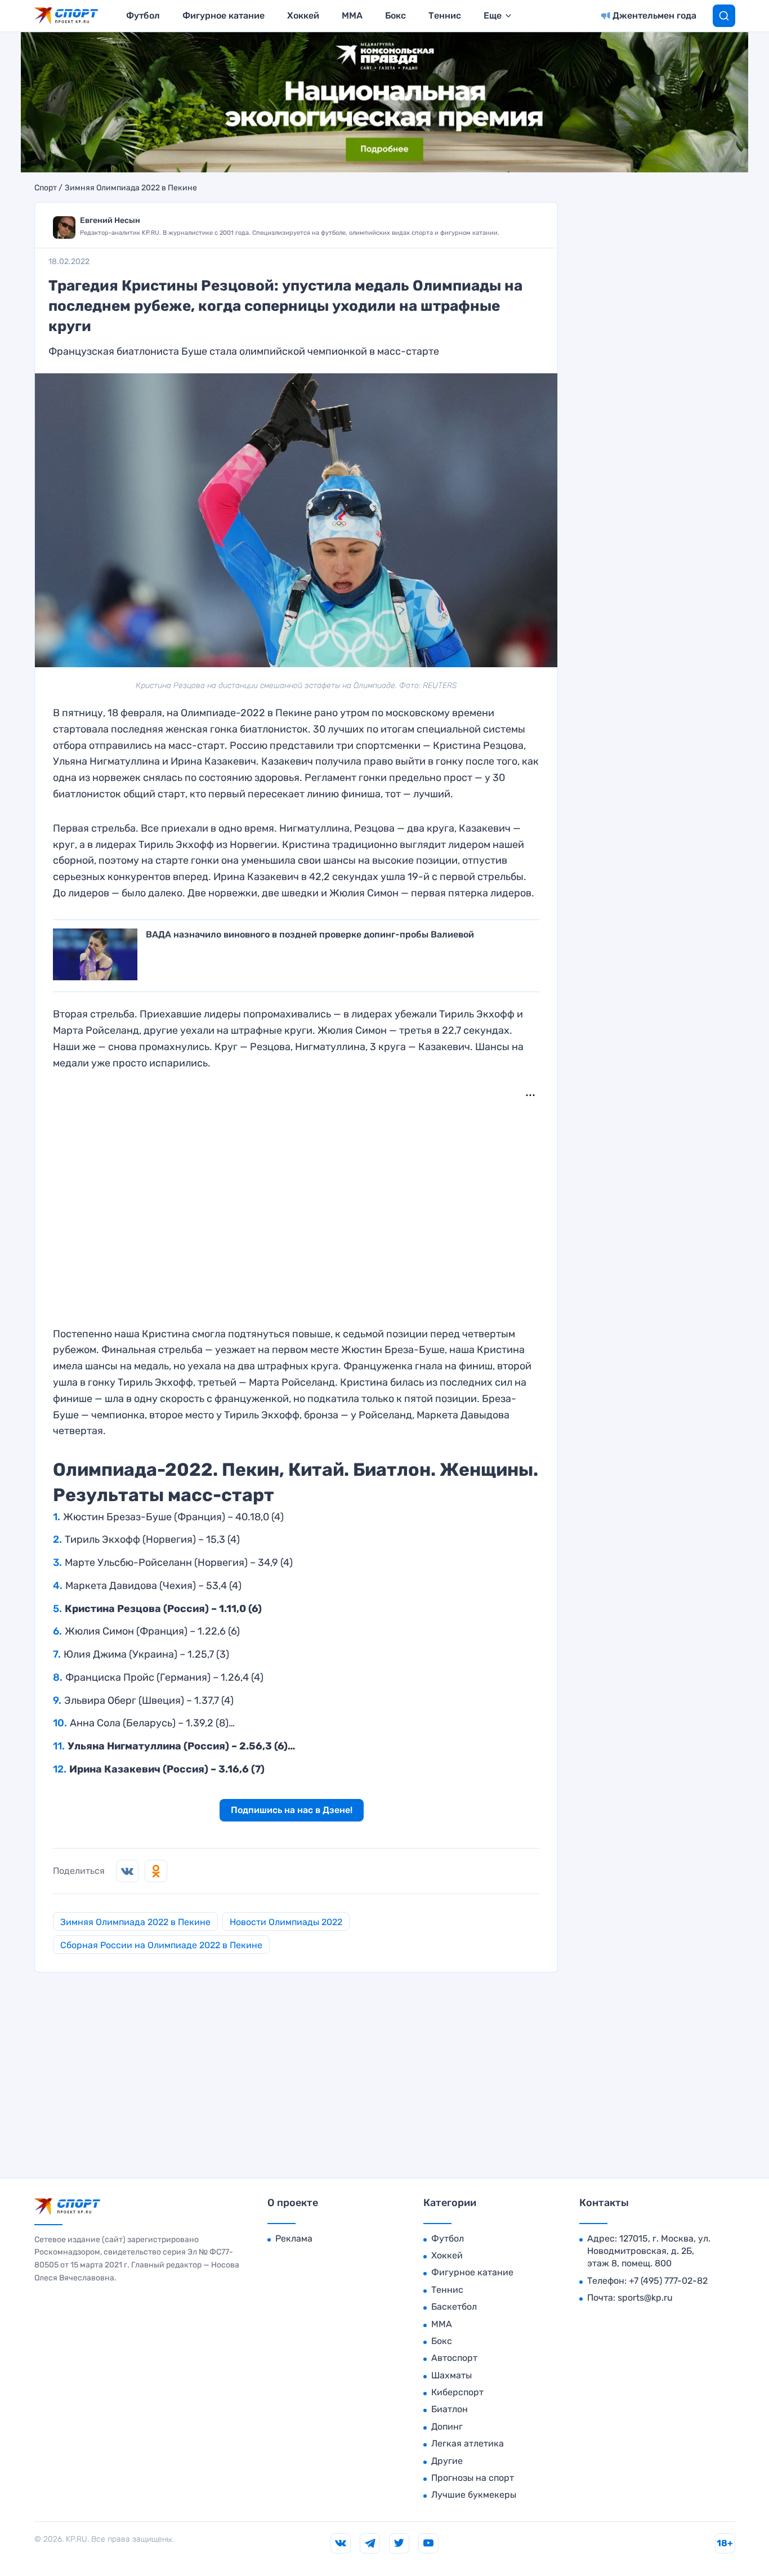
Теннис (445, 15)
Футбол (143, 15)
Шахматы (451, 2375)
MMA (352, 15)
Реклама (294, 2238)
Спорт (46, 188)
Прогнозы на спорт (473, 2478)
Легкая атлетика (468, 2443)
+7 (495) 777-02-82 (668, 2281)
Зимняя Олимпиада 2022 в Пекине (131, 188)
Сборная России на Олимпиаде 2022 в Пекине (161, 1945)
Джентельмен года (654, 15)
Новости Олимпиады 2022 (286, 1922)
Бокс (395, 15)
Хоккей (303, 15)
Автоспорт (454, 2358)
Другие (447, 2461)
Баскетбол (454, 2307)
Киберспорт (457, 2392)
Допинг (447, 2427)
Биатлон (450, 2409)
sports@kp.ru (645, 2298)
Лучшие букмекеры (474, 2495)
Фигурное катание (223, 15)
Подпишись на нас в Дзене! (292, 1810)
